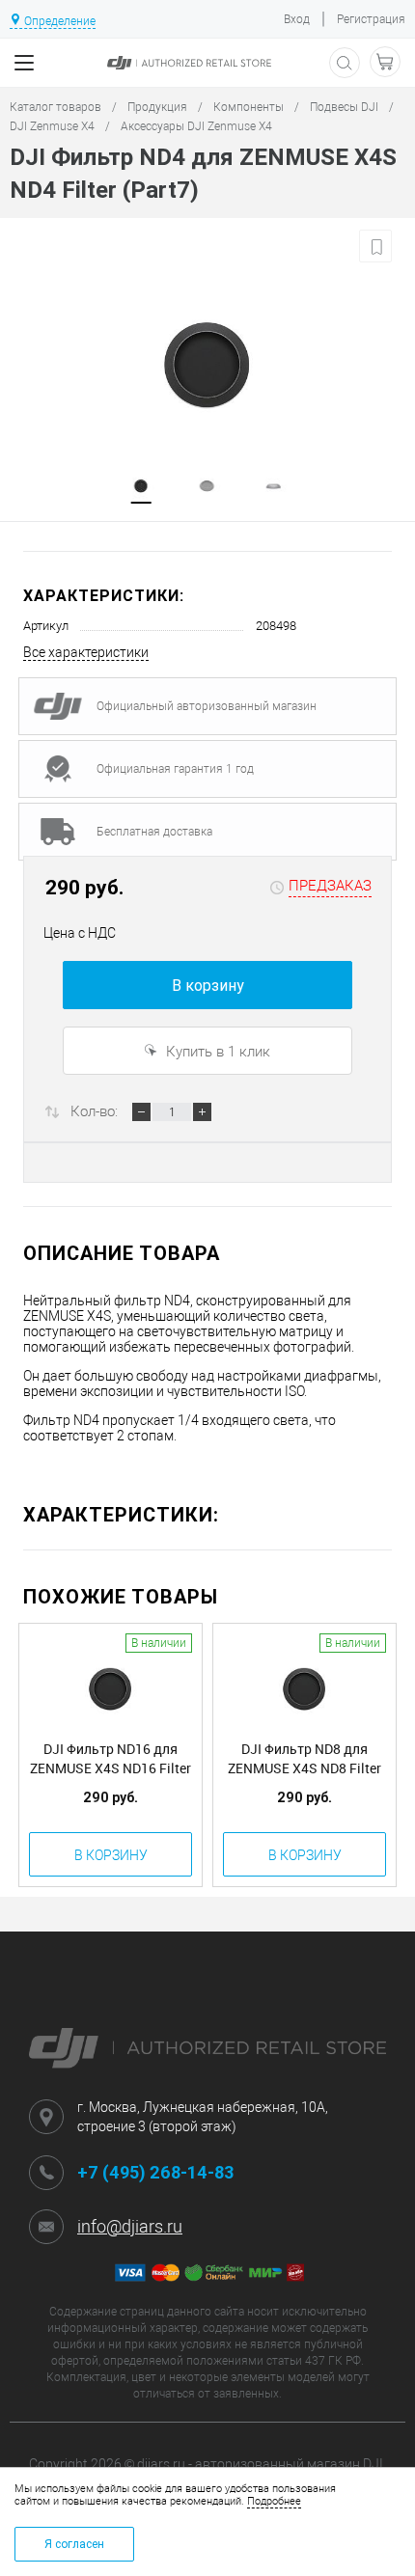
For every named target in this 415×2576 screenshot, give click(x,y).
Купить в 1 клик (216, 1052)
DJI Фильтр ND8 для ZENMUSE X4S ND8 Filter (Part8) (304, 1759)
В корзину (208, 986)
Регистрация (371, 19)
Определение (60, 21)
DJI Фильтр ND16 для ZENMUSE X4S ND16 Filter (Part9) (111, 1759)
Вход (297, 19)
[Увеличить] (207, 361)
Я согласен (74, 2544)
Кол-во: (94, 1111)
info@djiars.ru (130, 2226)
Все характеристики (86, 652)
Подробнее (274, 2501)
